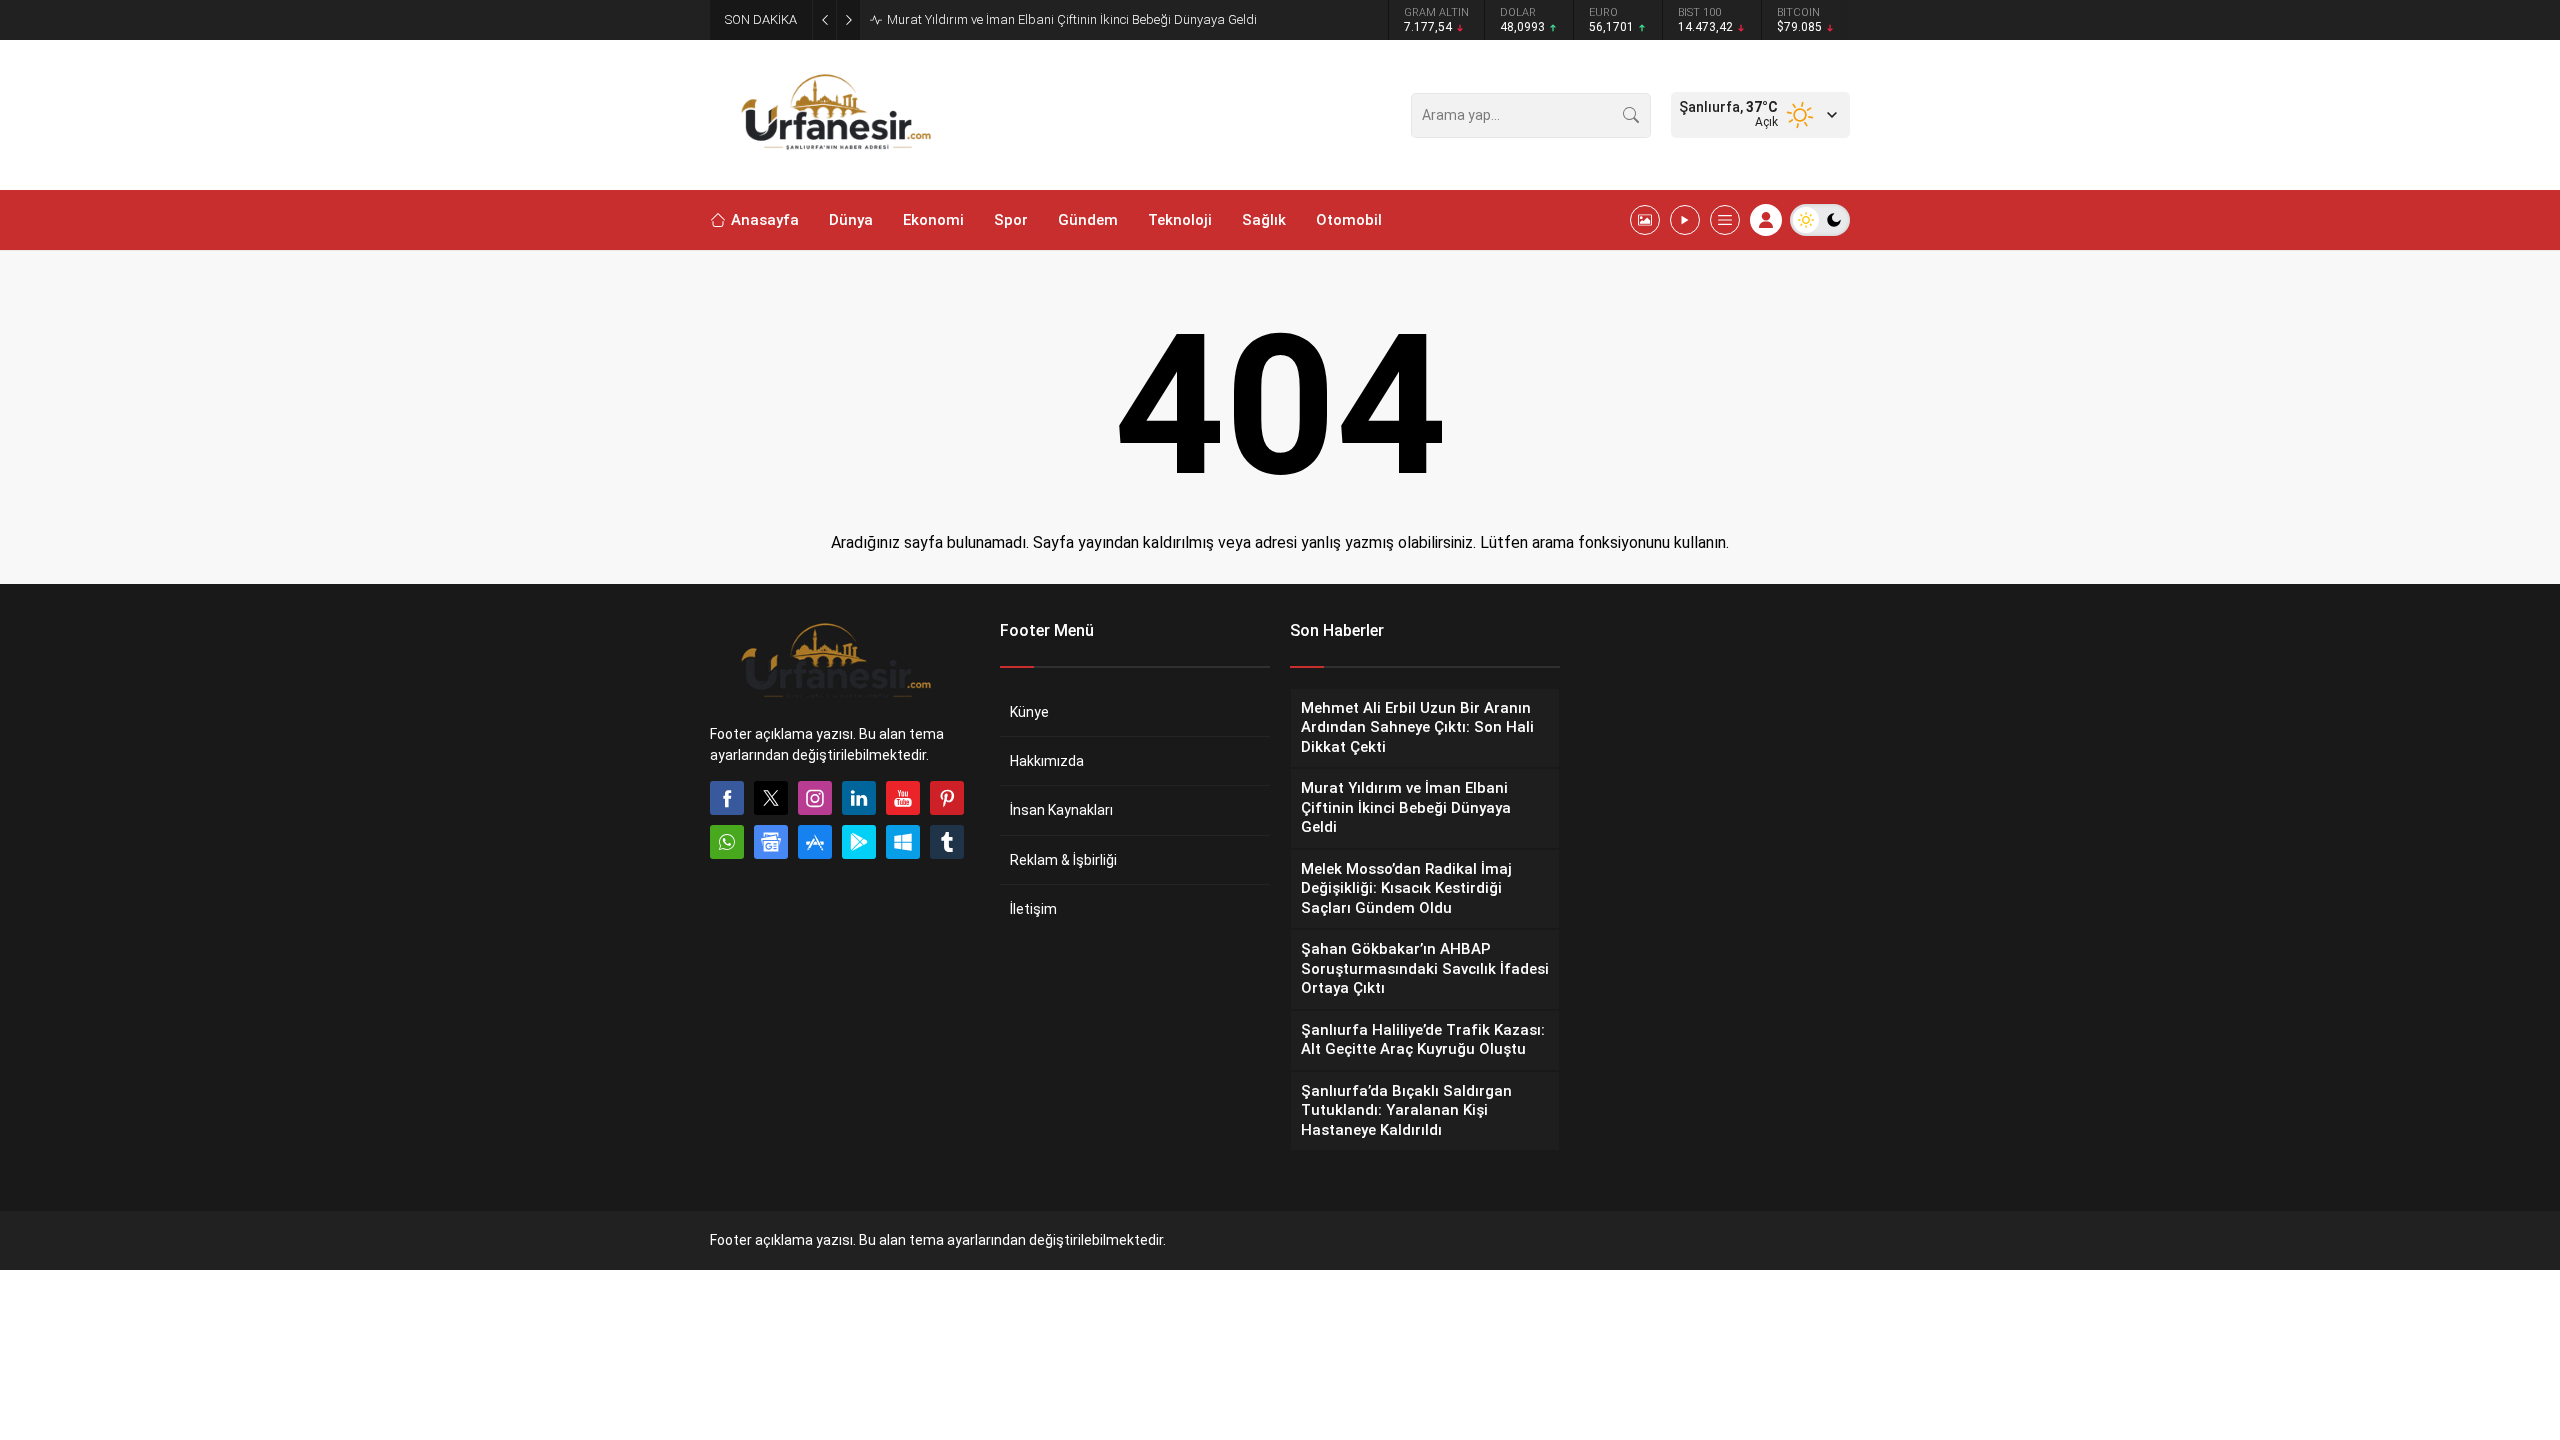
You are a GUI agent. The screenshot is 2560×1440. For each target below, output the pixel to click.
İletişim (1033, 909)
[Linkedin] (859, 798)
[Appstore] (815, 842)
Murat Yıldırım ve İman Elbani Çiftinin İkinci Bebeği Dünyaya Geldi (1072, 19)
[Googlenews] (771, 842)
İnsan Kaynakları (1061, 810)
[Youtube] (903, 798)
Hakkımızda (1047, 761)
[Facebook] (727, 798)
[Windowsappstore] (903, 842)
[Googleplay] (859, 842)
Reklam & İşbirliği (1063, 860)
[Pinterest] (947, 798)
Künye (1029, 712)
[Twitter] (771, 798)
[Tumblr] (947, 842)
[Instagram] (815, 798)
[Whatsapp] (727, 842)
